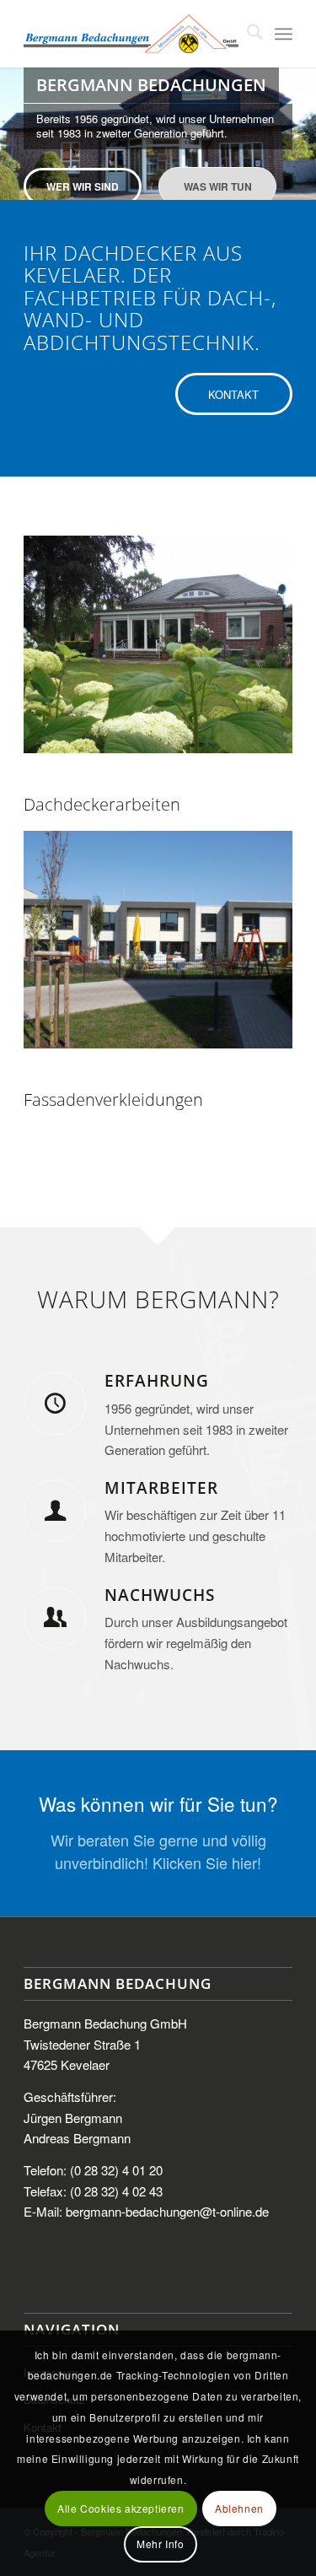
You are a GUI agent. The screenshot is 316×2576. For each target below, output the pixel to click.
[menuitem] (246, 34)
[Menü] (284, 34)
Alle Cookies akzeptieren (121, 2508)
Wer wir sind (83, 186)
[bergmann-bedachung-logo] (131, 34)
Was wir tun (218, 186)
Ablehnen (239, 2508)
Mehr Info (160, 2544)
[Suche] (246, 34)
